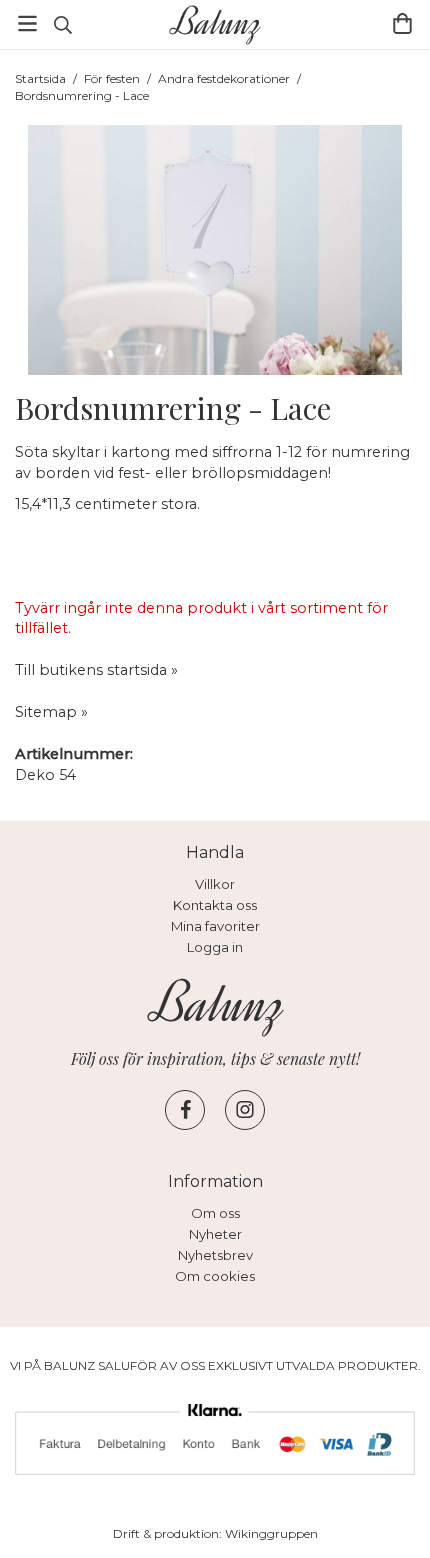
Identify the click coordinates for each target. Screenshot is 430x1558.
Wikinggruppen (271, 1533)
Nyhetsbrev (215, 1255)
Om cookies (215, 1276)
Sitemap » (51, 712)
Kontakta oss (215, 905)
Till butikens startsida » (96, 670)
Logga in (215, 947)
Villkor (215, 884)
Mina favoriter (215, 926)
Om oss (215, 1213)
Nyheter (215, 1234)
